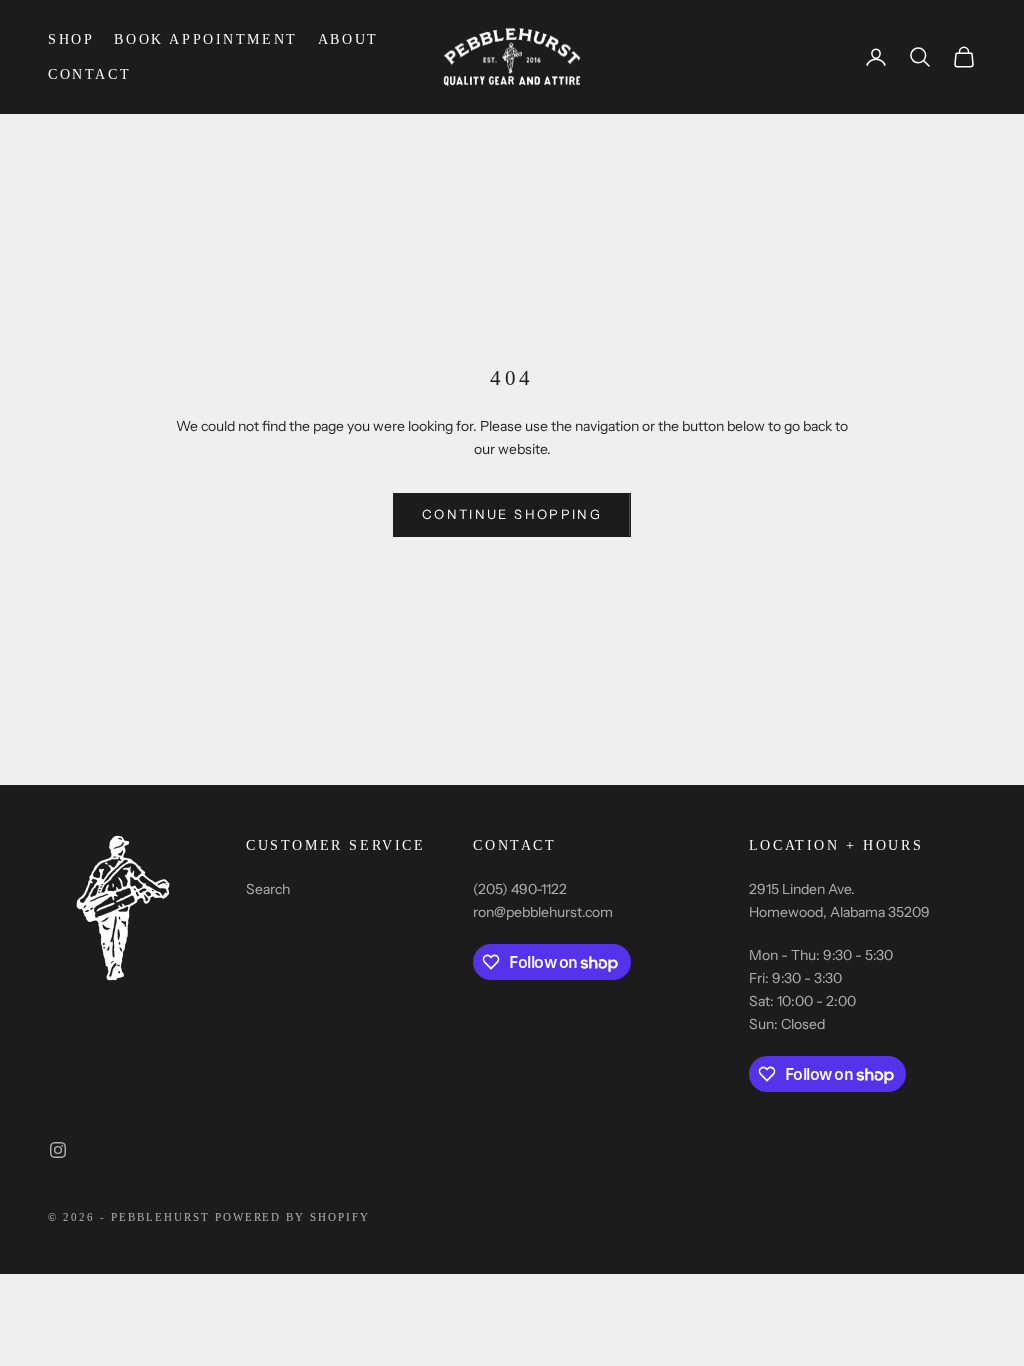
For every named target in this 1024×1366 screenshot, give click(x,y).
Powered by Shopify (293, 1217)
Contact (89, 74)
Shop (71, 39)
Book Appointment (205, 39)
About (348, 39)
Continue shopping (512, 514)
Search (268, 889)
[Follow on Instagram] (58, 1150)
